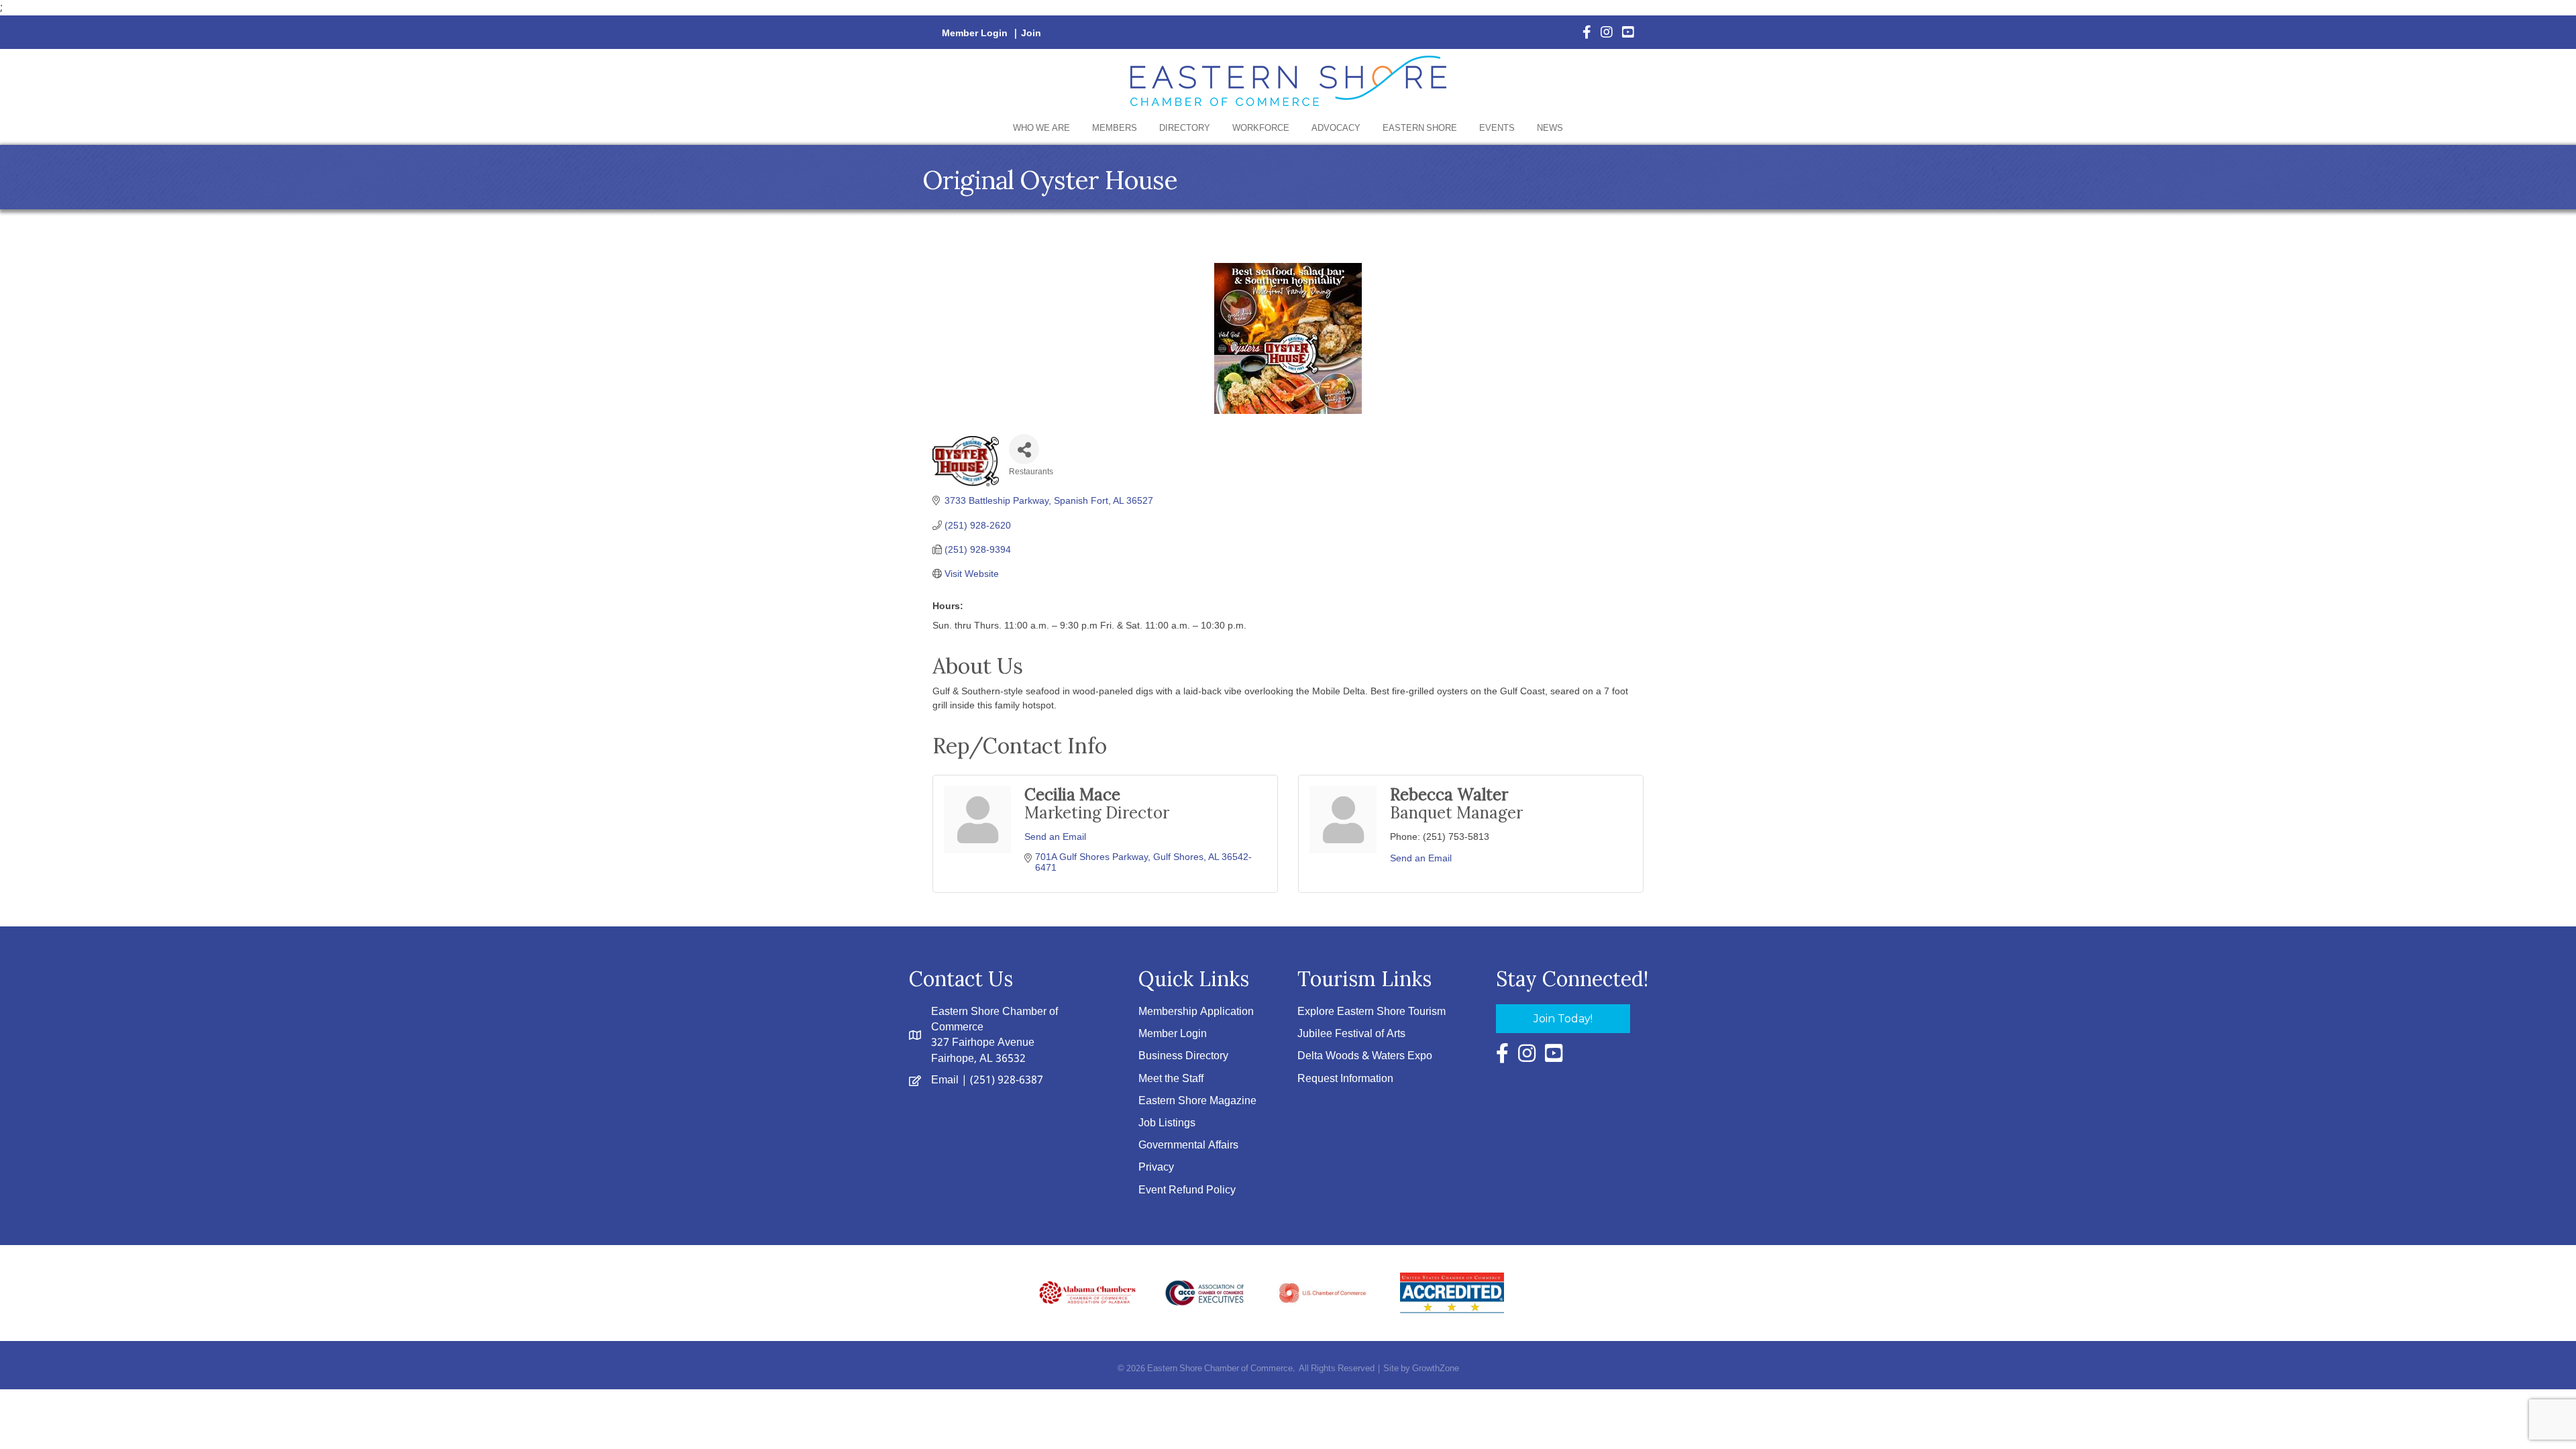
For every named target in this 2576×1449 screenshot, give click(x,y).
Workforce (1261, 128)
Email (945, 1080)
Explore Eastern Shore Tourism (1372, 1012)
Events (1497, 128)
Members (1115, 128)
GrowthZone (1436, 1369)
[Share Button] (1024, 449)
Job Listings (1167, 1123)
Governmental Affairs (1188, 1145)
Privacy (1156, 1168)
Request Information (1345, 1079)
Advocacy (1336, 128)
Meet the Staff (1171, 1079)
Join (1031, 34)
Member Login (975, 34)
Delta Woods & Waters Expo (1365, 1056)
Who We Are (1041, 128)
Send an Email (1055, 837)
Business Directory (1183, 1056)
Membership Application (1196, 1012)
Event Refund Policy (1187, 1190)
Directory (1185, 128)
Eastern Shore (1420, 128)
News (1550, 128)
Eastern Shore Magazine (1197, 1101)
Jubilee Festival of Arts (1351, 1034)
